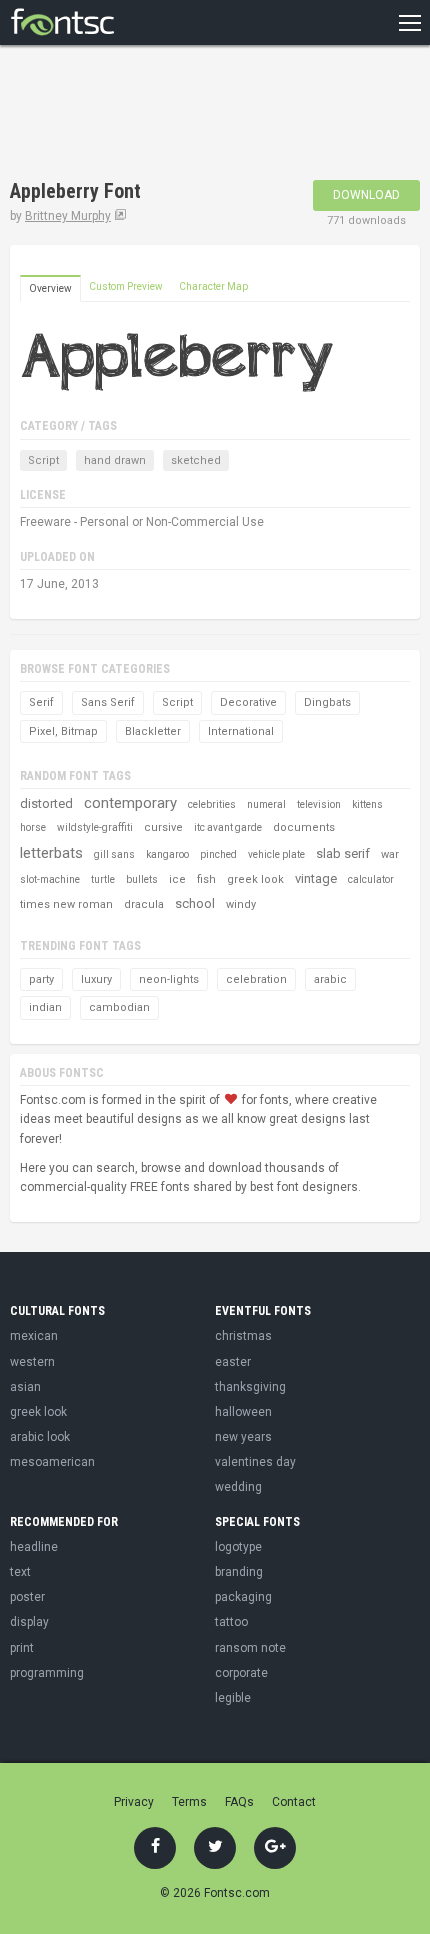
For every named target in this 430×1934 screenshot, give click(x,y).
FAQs (239, 1802)
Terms (189, 1802)
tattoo (231, 1622)
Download (366, 195)
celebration (256, 979)
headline (34, 1547)
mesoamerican (52, 1462)
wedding (238, 1487)
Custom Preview (126, 286)
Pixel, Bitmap (63, 731)
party (41, 979)
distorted (46, 803)
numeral (266, 804)
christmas (243, 1336)
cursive (163, 827)
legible (233, 1698)
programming (47, 1673)
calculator (371, 879)
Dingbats (327, 702)
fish (206, 879)
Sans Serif (108, 702)
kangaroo (167, 854)
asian (25, 1387)
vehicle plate (276, 854)
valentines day (255, 1462)
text (20, 1572)
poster (27, 1597)
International (241, 731)
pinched (218, 854)
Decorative (248, 702)
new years (243, 1437)
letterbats (51, 853)
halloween (243, 1412)
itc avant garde (228, 827)
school (195, 903)
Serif (41, 702)
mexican (34, 1336)
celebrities (212, 804)
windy (241, 904)
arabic (330, 979)
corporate (241, 1673)
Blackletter (153, 731)
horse (33, 827)
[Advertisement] (170, 115)
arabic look (40, 1437)
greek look (255, 879)
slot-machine (50, 879)
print (22, 1648)
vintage (316, 878)
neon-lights (169, 979)
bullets (142, 879)
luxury (96, 979)
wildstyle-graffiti (95, 827)
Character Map (213, 286)
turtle (103, 879)
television (319, 804)
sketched (196, 460)
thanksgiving (250, 1387)
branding (239, 1572)
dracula (144, 904)
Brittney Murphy (68, 216)
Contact (294, 1802)
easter (233, 1362)
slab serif (343, 853)
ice (177, 879)
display (29, 1622)
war (390, 854)
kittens (367, 804)
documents (304, 827)
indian (45, 1007)
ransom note (250, 1648)
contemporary (130, 803)
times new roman (66, 904)
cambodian (119, 1007)
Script (43, 460)
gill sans (114, 854)
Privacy (134, 1802)
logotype (238, 1547)
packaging (243, 1597)
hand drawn (115, 460)
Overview (50, 288)
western (32, 1362)
